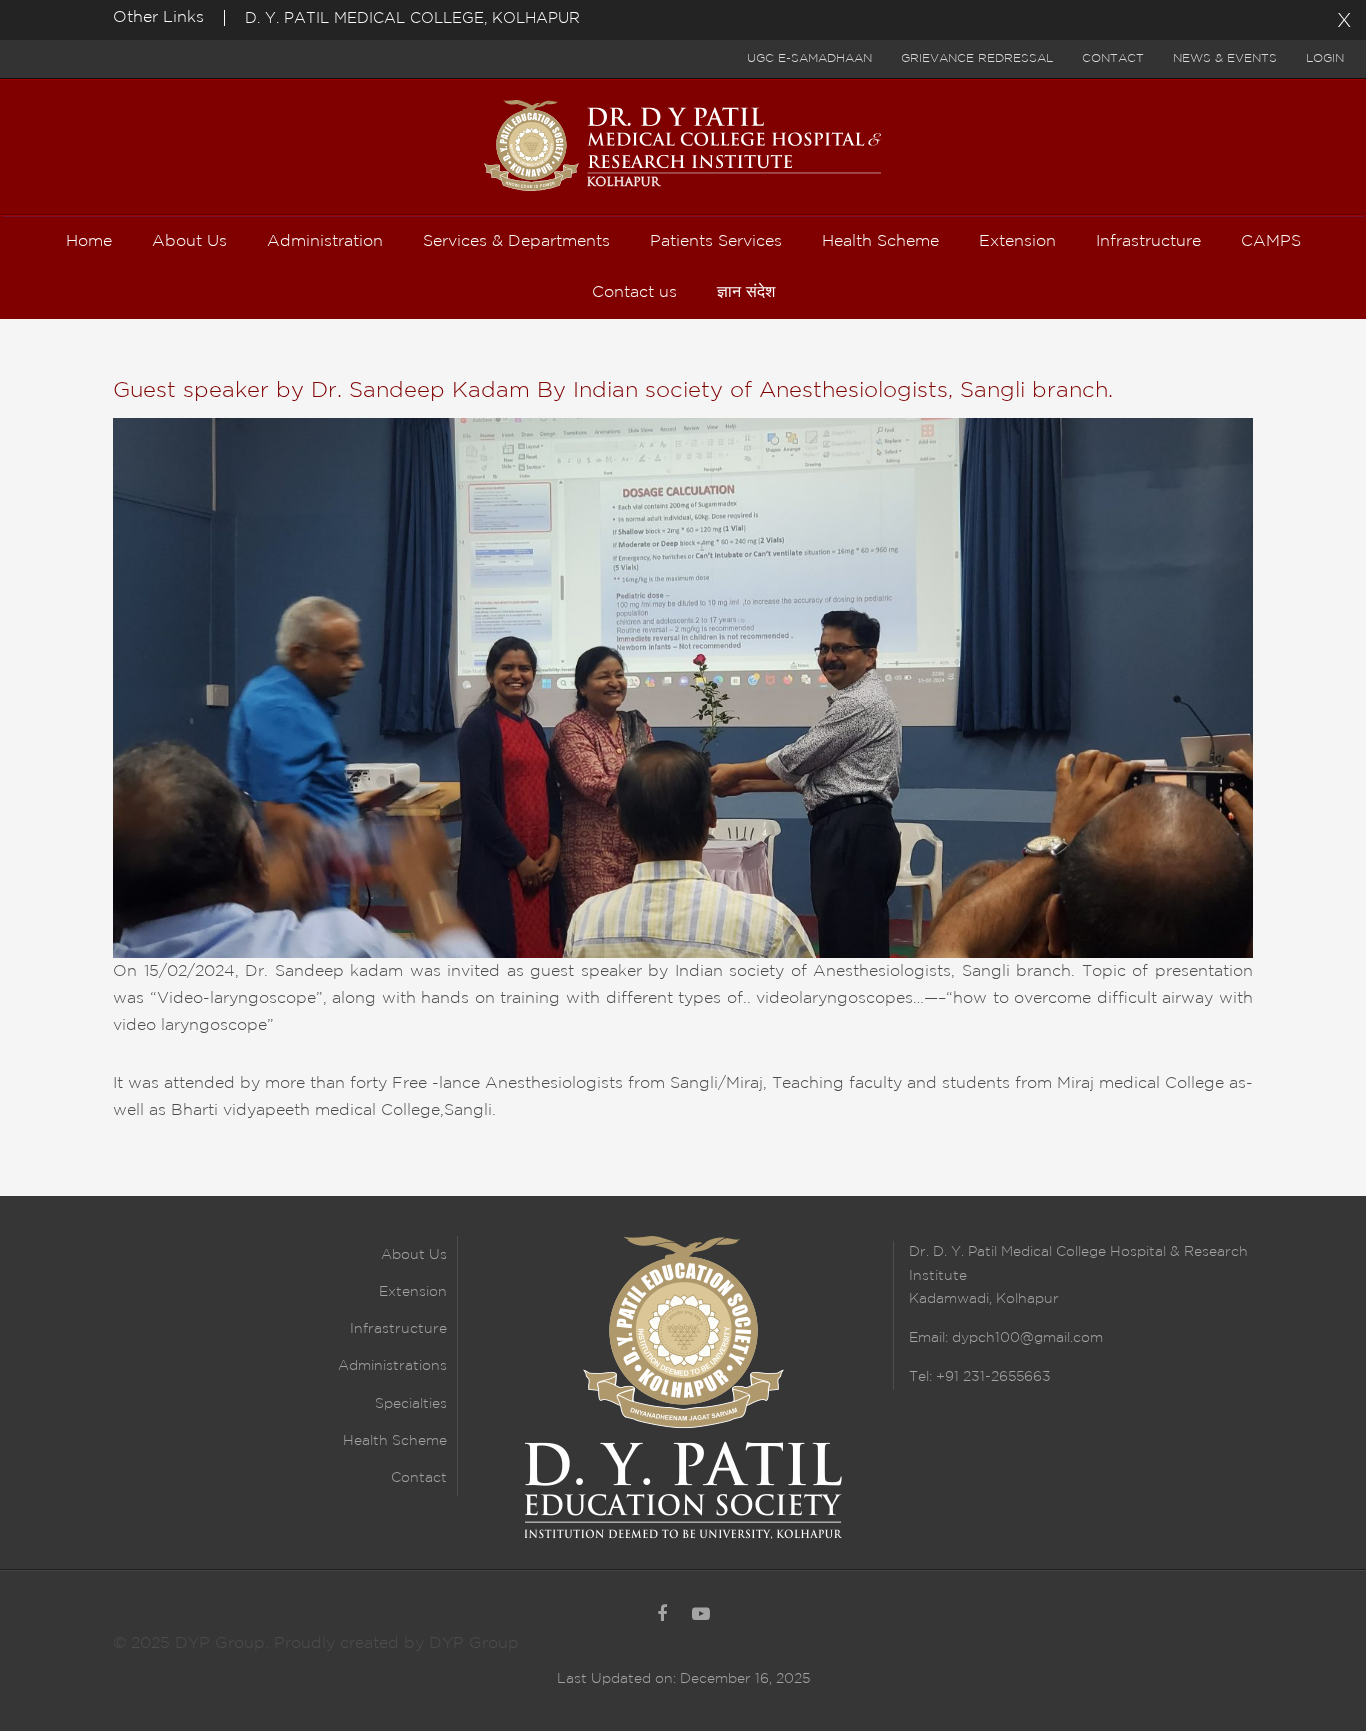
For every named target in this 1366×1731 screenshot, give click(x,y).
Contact (1113, 58)
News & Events (1225, 58)
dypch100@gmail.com (1027, 1338)
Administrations (392, 1366)
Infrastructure (398, 1329)
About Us (414, 1255)
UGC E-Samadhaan (809, 58)
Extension (413, 1292)
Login (1325, 58)
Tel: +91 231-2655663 (980, 1377)
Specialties (411, 1404)
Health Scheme (395, 1441)
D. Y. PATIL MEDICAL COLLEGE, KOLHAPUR (412, 18)
